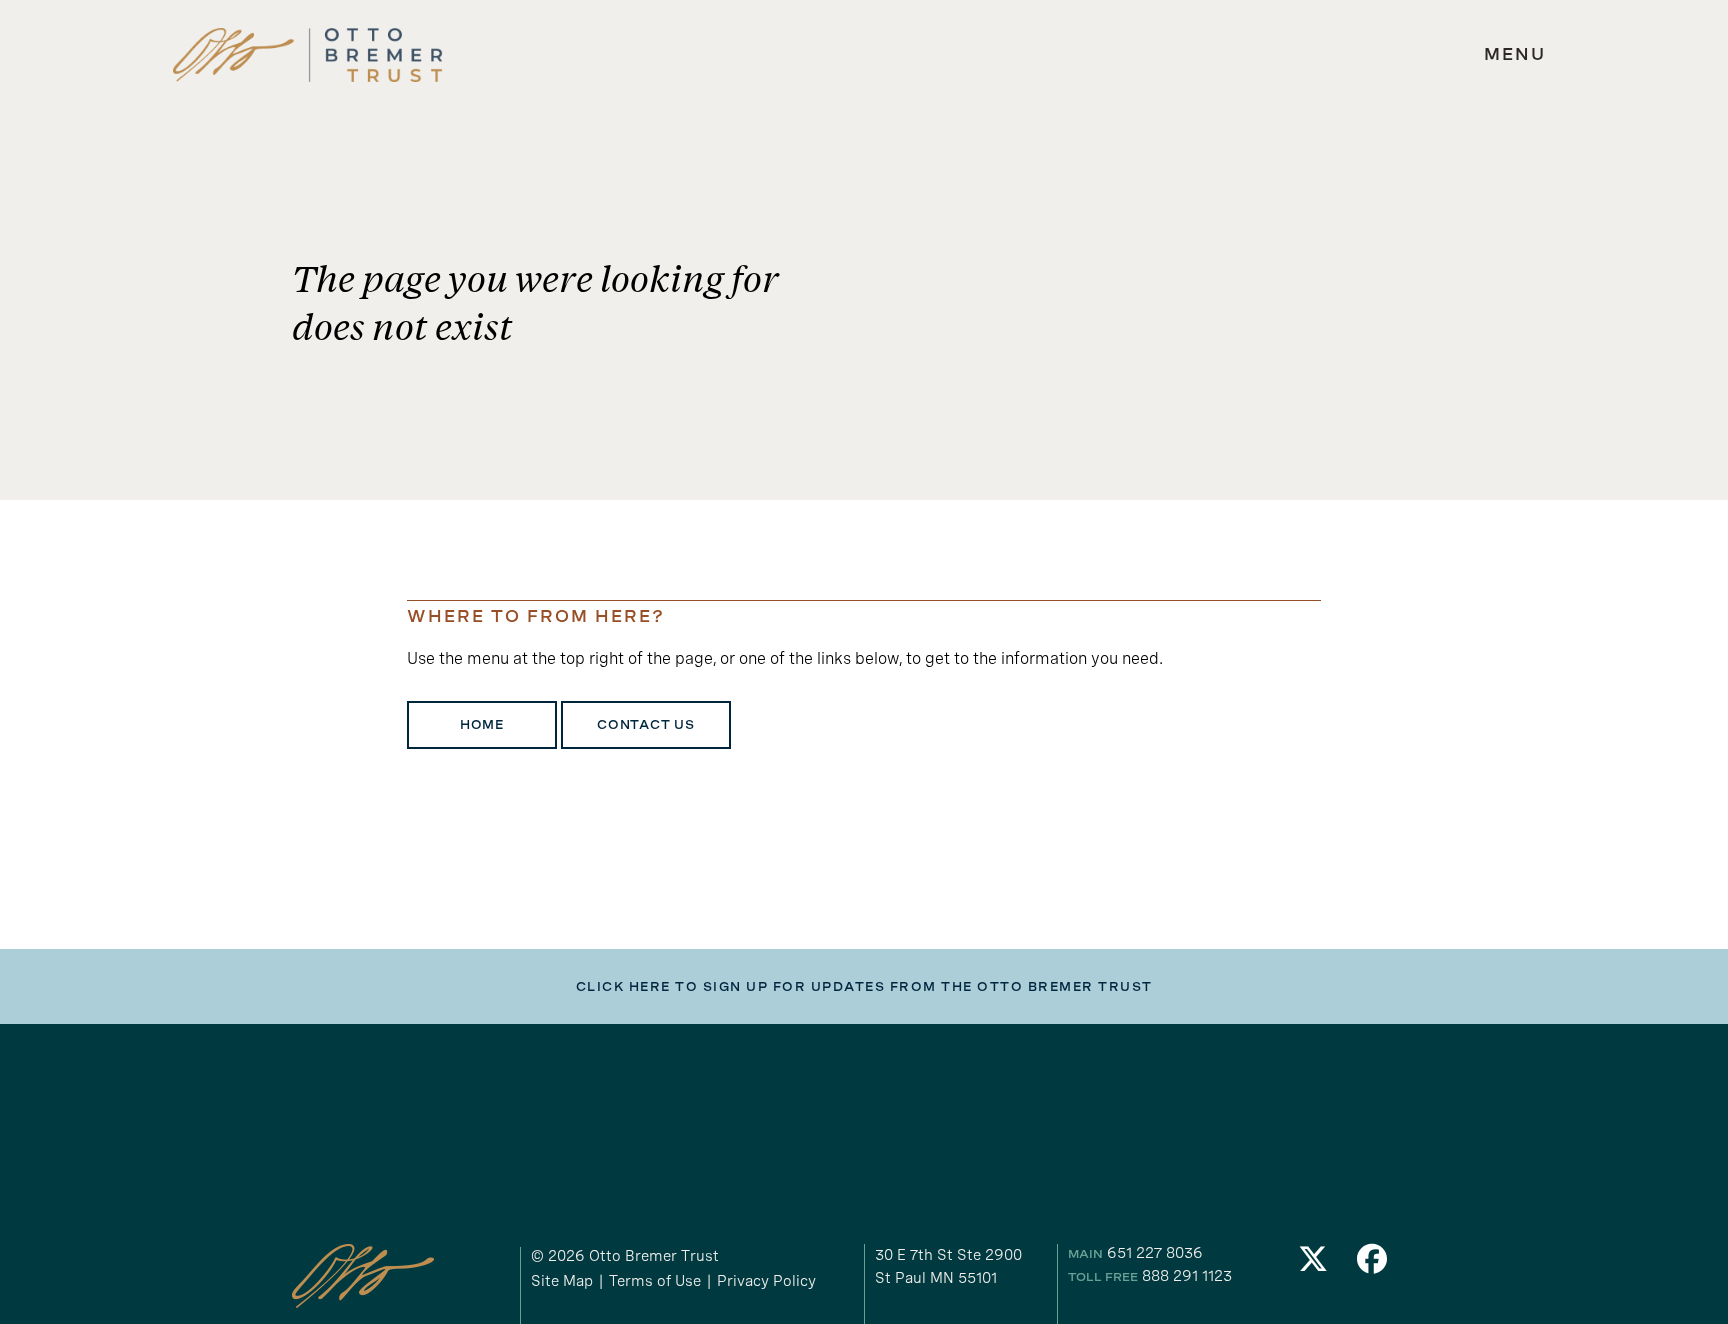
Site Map (562, 1281)
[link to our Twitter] (1313, 1264)
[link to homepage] (308, 55)
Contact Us (646, 725)
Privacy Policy (766, 1281)
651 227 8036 (1155, 1253)
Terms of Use (655, 1281)
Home (482, 725)
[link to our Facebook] (1373, 1264)
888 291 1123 (1187, 1276)
